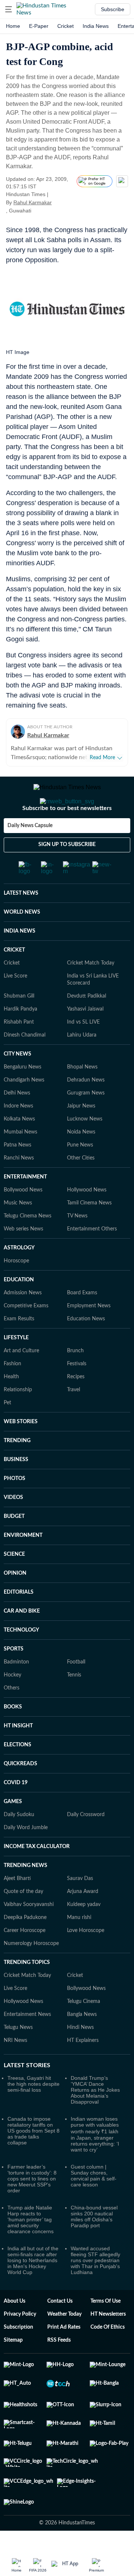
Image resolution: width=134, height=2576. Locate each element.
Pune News (80, 1175)
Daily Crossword (86, 1844)
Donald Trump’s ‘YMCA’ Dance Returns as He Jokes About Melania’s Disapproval (95, 2120)
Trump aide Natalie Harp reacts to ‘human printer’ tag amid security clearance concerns (31, 2249)
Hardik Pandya (20, 1039)
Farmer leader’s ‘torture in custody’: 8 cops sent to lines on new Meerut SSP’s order (32, 2208)
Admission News (23, 1323)
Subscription (18, 2357)
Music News (18, 1233)
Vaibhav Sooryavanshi (29, 1934)
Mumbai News (20, 1162)
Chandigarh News (24, 1110)
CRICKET (14, 980)
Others (12, 1718)
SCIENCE (14, 1584)
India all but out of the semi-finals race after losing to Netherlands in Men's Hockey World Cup (33, 2290)
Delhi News (17, 1123)
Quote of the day (23, 1921)
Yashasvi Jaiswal (85, 1039)
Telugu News (18, 2057)
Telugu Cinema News (28, 1246)
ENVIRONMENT (23, 1565)
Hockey (12, 1705)
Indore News (18, 1136)
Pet (7, 1432)
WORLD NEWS (22, 942)
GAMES (13, 1831)
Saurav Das (80, 1908)
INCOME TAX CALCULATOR (37, 1876)
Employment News (89, 1336)
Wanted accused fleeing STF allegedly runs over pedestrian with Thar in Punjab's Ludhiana (95, 2290)
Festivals (77, 1393)
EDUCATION (19, 1310)
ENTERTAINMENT (25, 1207)
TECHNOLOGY (21, 1660)
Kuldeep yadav (84, 1934)
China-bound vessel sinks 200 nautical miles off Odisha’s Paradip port (94, 2246)
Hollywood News (87, 1220)
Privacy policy (20, 2344)
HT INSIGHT (18, 1756)
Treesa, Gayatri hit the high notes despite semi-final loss (33, 2114)
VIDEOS (13, 1527)
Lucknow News (85, 1149)
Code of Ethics (108, 2357)
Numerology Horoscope (31, 1973)
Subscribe (113, 9)
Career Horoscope (25, 1960)
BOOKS (13, 1737)
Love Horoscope (86, 1960)
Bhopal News (82, 1097)
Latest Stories (27, 2095)
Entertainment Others (92, 1259)
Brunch (75, 1380)
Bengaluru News (23, 1097)
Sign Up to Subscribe (67, 874)
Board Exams (82, 1323)
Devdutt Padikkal (87, 1026)
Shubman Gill (19, 1026)
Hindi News (80, 2057)
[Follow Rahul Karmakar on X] (61, 202)
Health (11, 1406)
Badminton (16, 1692)
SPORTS (14, 1679)
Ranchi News (19, 1188)
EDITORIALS (19, 1622)
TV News (77, 1246)
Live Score (15, 1006)
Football (76, 1692)
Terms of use (106, 2331)
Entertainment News (27, 2044)
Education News (86, 1349)
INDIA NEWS (20, 961)
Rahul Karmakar (33, 202)
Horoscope (16, 1291)
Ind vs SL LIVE (83, 1052)
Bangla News (82, 2044)
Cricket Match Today (91, 993)
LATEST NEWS (21, 923)
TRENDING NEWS (25, 1895)
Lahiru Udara (82, 1065)
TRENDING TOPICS (27, 1992)
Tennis (74, 1705)
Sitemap (13, 2370)
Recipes (76, 1406)
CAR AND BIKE (22, 1641)
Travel (74, 1419)
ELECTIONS (17, 1775)
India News (96, 26)
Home (13, 26)
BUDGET (14, 1546)
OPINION (15, 1603)
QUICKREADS (20, 1793)
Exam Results (19, 1349)
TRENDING (17, 1470)
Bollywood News (23, 1220)
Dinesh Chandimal (25, 1065)
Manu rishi (79, 1947)
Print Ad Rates (64, 2357)
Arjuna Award (83, 1921)
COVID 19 (16, 1812)
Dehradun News (86, 1110)
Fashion (12, 1393)
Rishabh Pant (19, 1052)
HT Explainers (83, 2070)
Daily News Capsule (30, 855)
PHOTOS (15, 1508)
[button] (9, 9)
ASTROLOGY (19, 1278)
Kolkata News (19, 1149)
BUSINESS (16, 1489)
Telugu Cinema (84, 2031)
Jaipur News (81, 1136)
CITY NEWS (17, 1084)
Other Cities (81, 1188)
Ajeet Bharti (17, 1908)
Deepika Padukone (25, 1947)
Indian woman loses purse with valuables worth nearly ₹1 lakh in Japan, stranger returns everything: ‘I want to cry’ (95, 2164)
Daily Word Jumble (26, 1857)
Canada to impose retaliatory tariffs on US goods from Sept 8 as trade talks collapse (33, 2160)
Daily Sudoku (19, 1844)
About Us (15, 2331)
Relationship (18, 1419)
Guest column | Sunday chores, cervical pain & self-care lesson (94, 2205)
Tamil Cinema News (89, 1233)
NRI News (15, 2070)
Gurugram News (86, 1123)
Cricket (66, 26)
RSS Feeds (59, 2370)
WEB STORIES (21, 1451)
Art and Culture (21, 1380)
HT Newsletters (108, 2344)
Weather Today (64, 2344)
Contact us (60, 2331)
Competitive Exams (26, 1336)
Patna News (17, 1175)
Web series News (23, 1259)
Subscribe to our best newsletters (67, 838)
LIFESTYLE (16, 1367)
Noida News (81, 1162)
